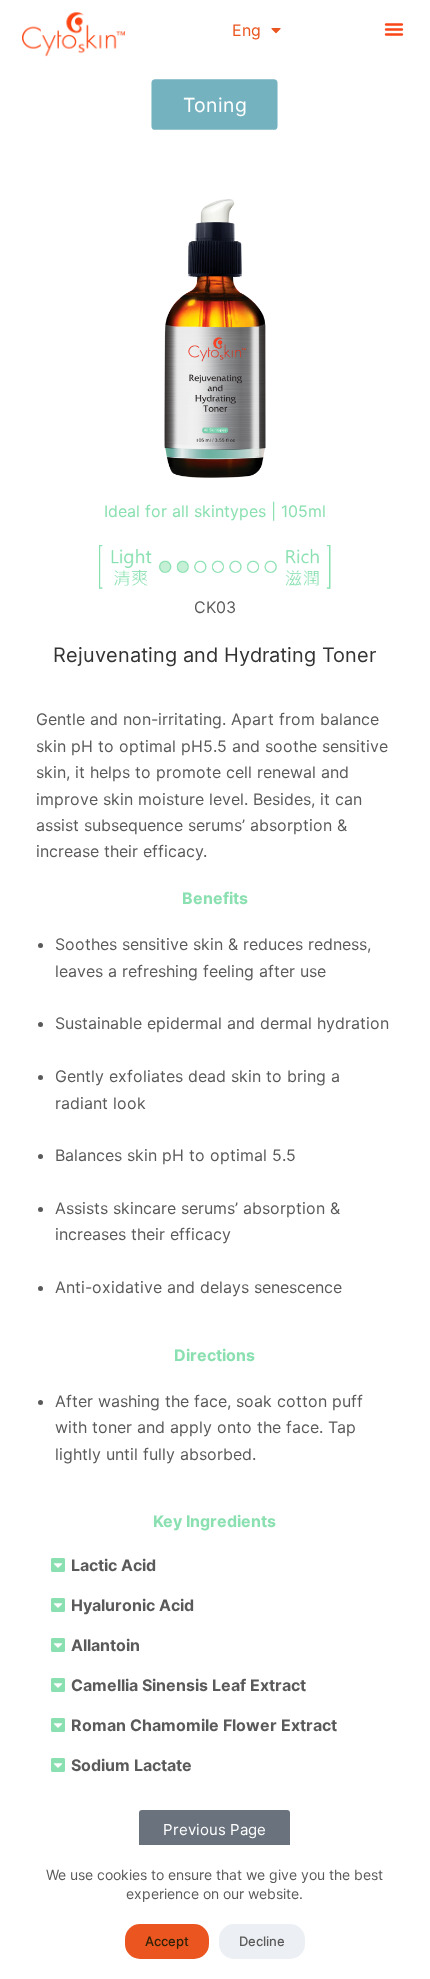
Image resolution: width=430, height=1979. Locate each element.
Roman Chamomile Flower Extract (204, 1725)
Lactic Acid (113, 1565)
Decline (262, 1941)
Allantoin (105, 1645)
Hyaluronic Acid (132, 1605)
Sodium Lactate (131, 1765)
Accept (167, 1941)
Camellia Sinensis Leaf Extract (188, 1685)
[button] (394, 29)
